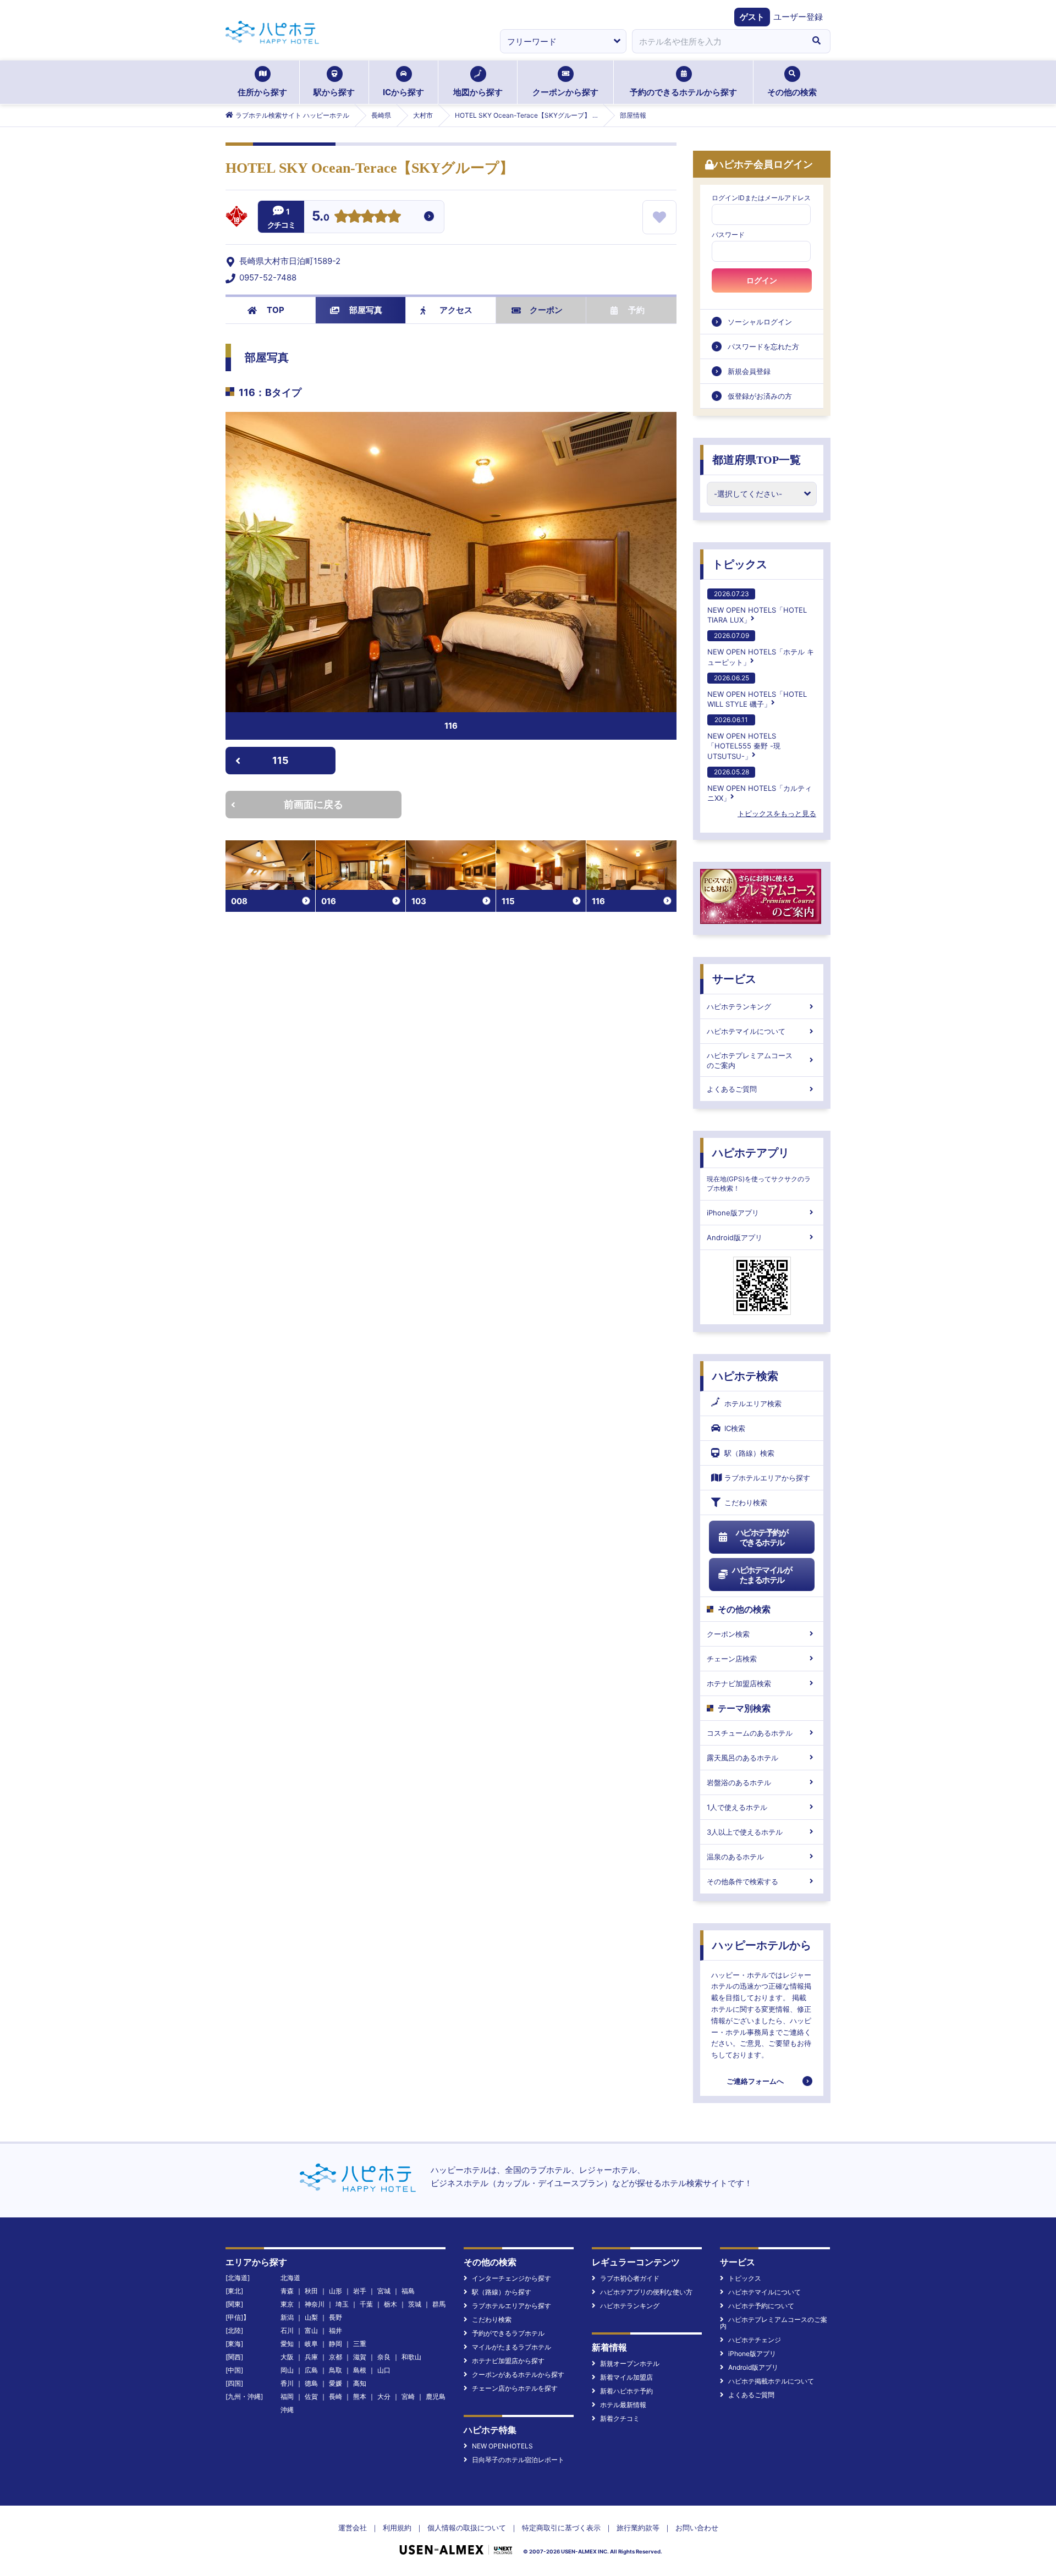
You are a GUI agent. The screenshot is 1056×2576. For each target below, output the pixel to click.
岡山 (287, 2370)
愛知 (287, 2344)
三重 (360, 2344)
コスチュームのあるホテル (750, 1733)
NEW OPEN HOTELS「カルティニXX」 (760, 785)
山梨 (311, 2317)
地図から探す (478, 92)
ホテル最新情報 (623, 2405)
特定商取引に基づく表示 (561, 2528)
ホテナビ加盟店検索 (739, 1683)
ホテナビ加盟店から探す (508, 2361)
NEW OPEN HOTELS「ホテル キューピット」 (761, 649)
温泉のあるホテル (735, 1857)
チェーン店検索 (732, 1659)
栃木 (391, 2304)
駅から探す (334, 92)
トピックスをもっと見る (777, 813)
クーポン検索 (728, 1634)
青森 (287, 2291)
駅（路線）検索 (749, 1453)
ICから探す (403, 92)
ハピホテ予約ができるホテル (762, 1537)
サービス (734, 979)
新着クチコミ (620, 2418)
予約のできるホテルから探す (683, 92)
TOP (276, 310)
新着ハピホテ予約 (626, 2391)
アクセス (456, 310)
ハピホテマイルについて (746, 1031)
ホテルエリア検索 (753, 1403)
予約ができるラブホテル (508, 2333)
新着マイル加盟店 (626, 2377)
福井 (335, 2330)
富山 (311, 2330)
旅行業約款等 (638, 2528)
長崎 (335, 2396)
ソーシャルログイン (760, 322)
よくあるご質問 (732, 1089)
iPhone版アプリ (733, 1213)
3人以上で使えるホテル (745, 1832)
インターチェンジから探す (512, 2278)
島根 (360, 2370)
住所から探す (262, 92)
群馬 (439, 2304)
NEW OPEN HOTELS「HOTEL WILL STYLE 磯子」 (757, 691)
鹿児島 (436, 2396)
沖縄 (287, 2410)
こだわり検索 (746, 1502)
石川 (287, 2330)
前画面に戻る (313, 804)
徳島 (311, 2383)
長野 (335, 2317)
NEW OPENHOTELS (502, 2446)
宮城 (384, 2291)
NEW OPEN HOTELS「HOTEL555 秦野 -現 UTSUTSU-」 (744, 738)
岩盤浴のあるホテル (739, 1782)
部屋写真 (366, 310)
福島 (408, 2291)
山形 (335, 2291)
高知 (360, 2383)
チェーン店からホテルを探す (515, 2388)
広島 (311, 2370)
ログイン (762, 280)
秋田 (311, 2291)
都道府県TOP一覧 (757, 460)
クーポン (546, 310)
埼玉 (342, 2304)
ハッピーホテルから (762, 1945)
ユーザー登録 (798, 17)
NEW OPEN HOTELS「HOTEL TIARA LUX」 (757, 607)
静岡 (335, 2344)
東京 (287, 2304)
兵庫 (311, 2357)
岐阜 (311, 2344)
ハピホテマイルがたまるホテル (762, 1575)
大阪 (287, 2357)
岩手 (360, 2291)
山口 (384, 2370)
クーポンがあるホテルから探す (518, 2374)
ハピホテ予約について (761, 2306)
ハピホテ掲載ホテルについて (771, 2381)
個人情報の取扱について (467, 2528)
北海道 (290, 2278)
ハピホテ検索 (745, 1376)
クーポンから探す (565, 92)
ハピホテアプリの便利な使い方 (646, 2292)
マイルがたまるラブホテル (512, 2347)
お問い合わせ (697, 2528)
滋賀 (360, 2357)
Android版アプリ (735, 1237)
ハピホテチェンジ (755, 2340)
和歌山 (411, 2357)
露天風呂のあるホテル (743, 1758)
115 (280, 760)
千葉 (366, 2304)
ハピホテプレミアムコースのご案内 (750, 1060)
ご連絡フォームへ (755, 2081)
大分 (384, 2396)
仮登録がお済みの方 (760, 396)
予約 (636, 310)
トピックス (740, 564)
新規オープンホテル (630, 2363)
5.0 (321, 217)
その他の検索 (792, 92)
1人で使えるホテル (737, 1807)
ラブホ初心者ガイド (630, 2278)
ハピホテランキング (739, 1006)
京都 (335, 2357)
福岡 (287, 2396)
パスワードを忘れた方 (763, 346)
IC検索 (735, 1428)
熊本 (360, 2396)
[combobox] (717, 41)
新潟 (287, 2317)
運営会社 (353, 2528)
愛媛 (335, 2383)
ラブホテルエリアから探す (767, 1478)
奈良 (384, 2357)
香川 (287, 2383)
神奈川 (315, 2304)
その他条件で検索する (743, 1881)
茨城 (415, 2304)
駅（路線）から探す (502, 2292)
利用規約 (397, 2528)
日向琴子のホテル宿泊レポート (518, 2460)
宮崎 (408, 2396)
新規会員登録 (749, 371)
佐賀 (311, 2396)
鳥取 (335, 2370)
